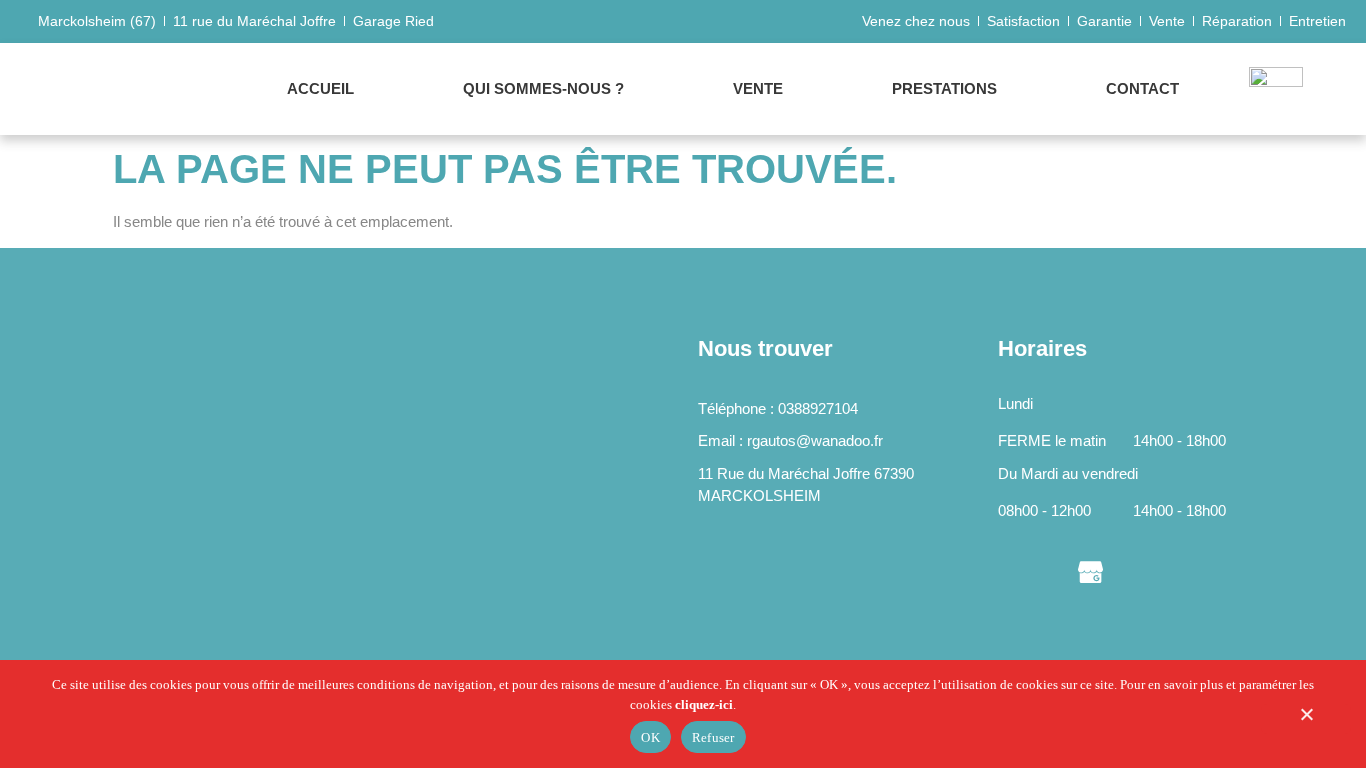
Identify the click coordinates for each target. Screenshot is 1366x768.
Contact (1142, 88)
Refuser (713, 737)
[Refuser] (1306, 719)
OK (650, 737)
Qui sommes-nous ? (543, 88)
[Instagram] (1050, 570)
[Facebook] (1010, 570)
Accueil (320, 88)
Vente (758, 88)
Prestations (944, 88)
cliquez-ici (704, 704)
